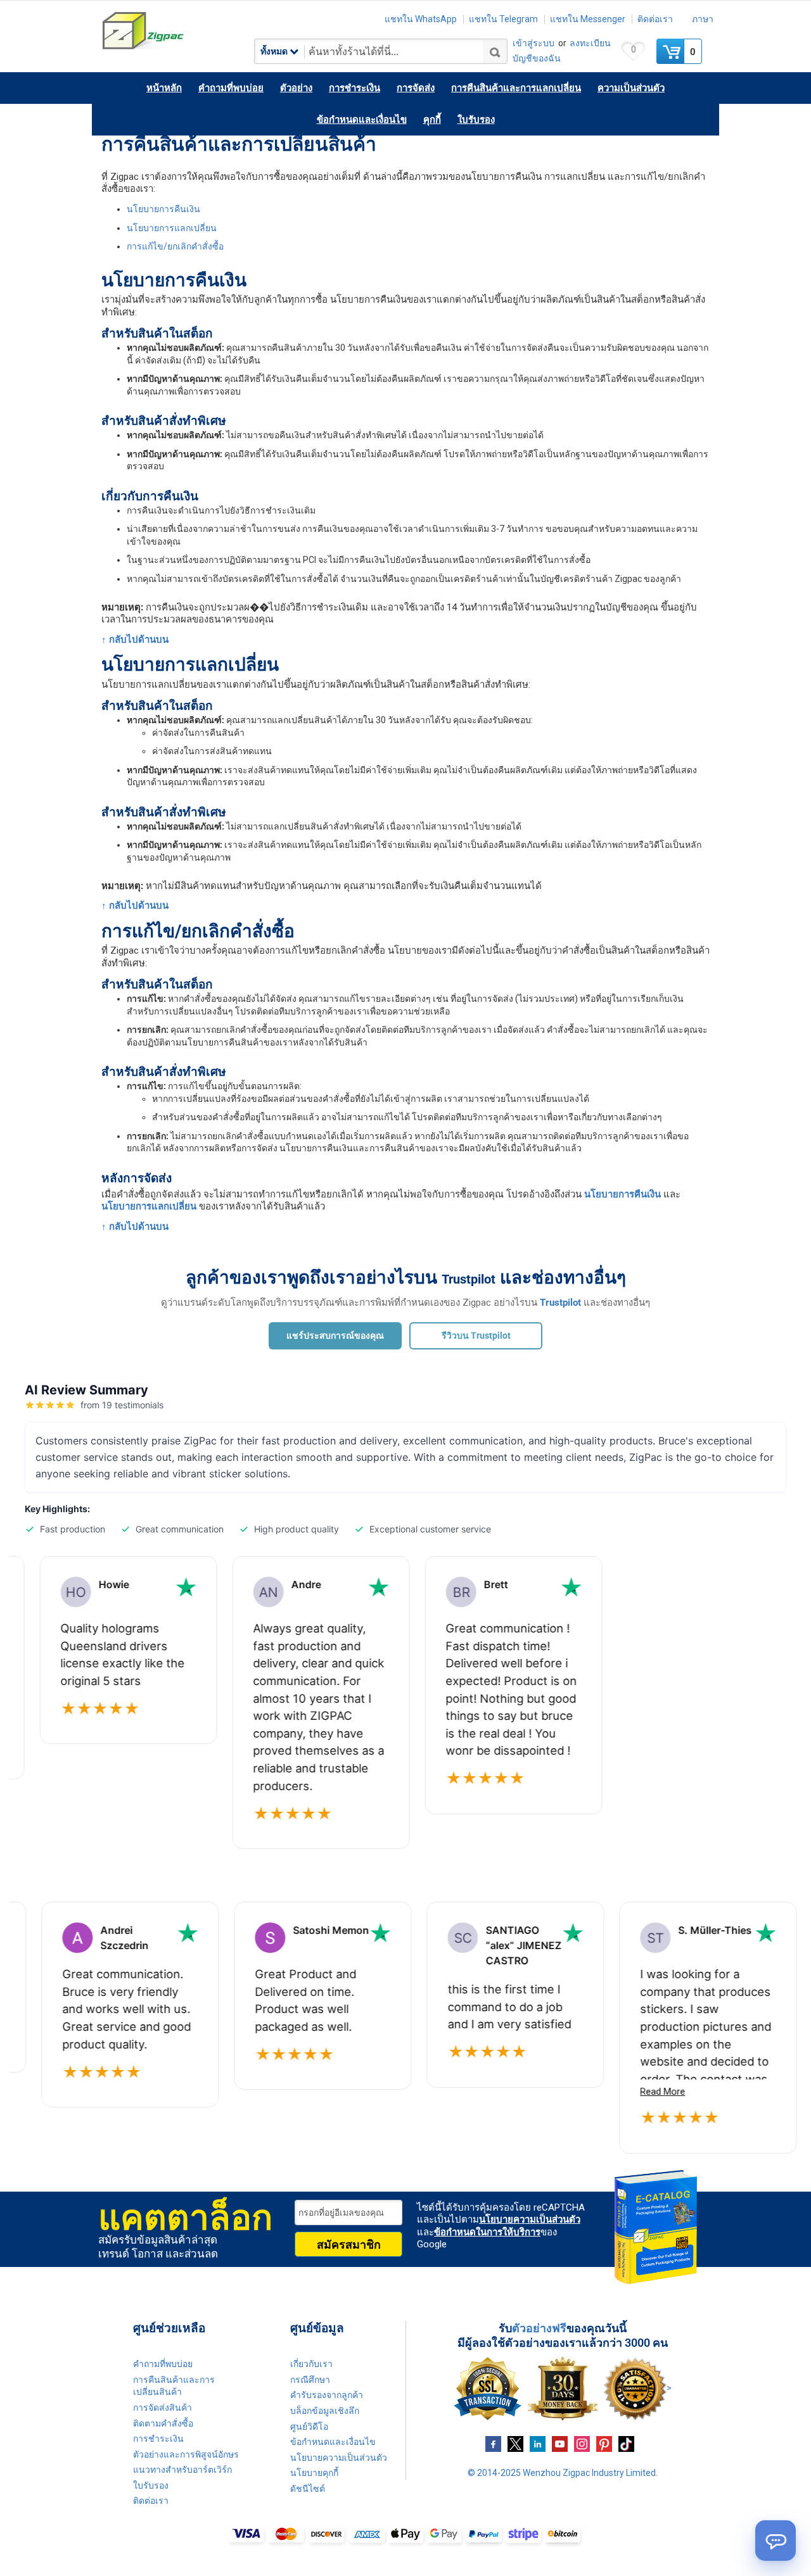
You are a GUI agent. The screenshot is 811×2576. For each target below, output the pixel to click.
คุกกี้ (432, 120)
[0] (672, 51)
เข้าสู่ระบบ (533, 43)
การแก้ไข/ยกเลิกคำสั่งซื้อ (175, 246)
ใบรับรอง (476, 120)
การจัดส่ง (416, 88)
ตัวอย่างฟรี (539, 2328)
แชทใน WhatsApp (421, 19)
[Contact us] (776, 2541)
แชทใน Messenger (588, 19)
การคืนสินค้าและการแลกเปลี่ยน (516, 88)
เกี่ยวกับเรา (311, 2364)
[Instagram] (582, 2443)
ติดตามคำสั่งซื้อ (163, 2423)
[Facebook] (493, 2443)
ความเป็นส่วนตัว (631, 88)
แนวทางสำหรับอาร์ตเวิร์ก (182, 2470)
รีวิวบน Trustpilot (476, 1335)
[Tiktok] (626, 2443)
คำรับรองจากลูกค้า (327, 2395)
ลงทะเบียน (590, 43)
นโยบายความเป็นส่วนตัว (530, 2219)
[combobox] (381, 51)
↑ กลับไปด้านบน (135, 640)
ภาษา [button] (703, 19)
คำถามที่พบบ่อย (231, 88)
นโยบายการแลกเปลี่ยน (172, 228)
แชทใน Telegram (503, 19)
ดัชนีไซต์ (308, 2489)
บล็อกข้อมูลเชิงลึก (325, 2411)
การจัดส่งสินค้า (163, 2408)
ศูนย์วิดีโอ (309, 2427)
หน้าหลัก (164, 88)
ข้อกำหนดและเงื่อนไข (362, 120)
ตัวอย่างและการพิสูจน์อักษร (186, 2454)
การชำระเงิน (354, 88)
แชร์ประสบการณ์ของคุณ (335, 1335)
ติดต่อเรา (655, 19)
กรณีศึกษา (310, 2380)
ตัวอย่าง (296, 88)
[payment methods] (405, 2535)
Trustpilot (469, 1279)
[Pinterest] (604, 2443)
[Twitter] (515, 2443)
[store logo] (177, 31)
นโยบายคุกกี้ (314, 2473)
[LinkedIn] (538, 2443)
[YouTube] (560, 2443)
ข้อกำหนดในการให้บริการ (487, 2232)
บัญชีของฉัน (537, 58)
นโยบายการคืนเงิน (163, 209)
